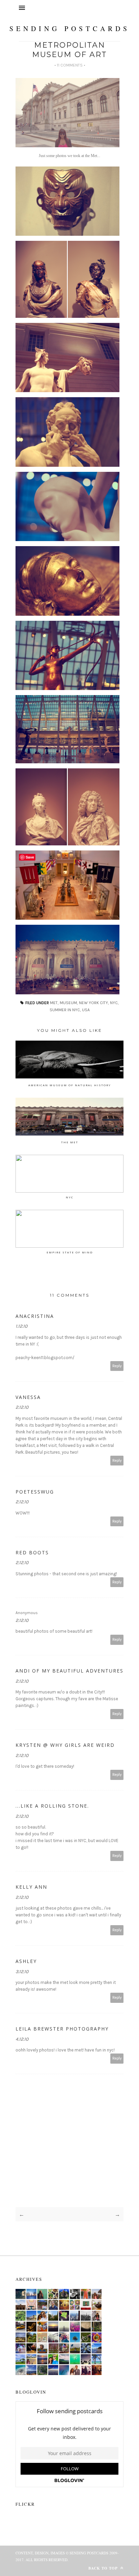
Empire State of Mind (70, 1252)
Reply (117, 1366)
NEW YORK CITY (93, 1003)
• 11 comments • (70, 65)
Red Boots (32, 1552)
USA (86, 1010)
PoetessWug (35, 1492)
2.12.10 (22, 1407)
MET (54, 1003)
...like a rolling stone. (52, 1806)
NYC (114, 1003)
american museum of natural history (70, 1085)
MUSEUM (68, 1003)
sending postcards (70, 29)
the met (70, 1142)
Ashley (26, 1961)
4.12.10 (22, 2039)
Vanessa (28, 1397)
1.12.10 (21, 1326)
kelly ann (31, 1887)
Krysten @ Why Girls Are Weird (65, 1745)
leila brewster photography (62, 2029)
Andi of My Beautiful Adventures (69, 1671)
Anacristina (35, 1316)
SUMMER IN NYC (65, 1010)
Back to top (104, 2568)
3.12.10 (22, 1972)
